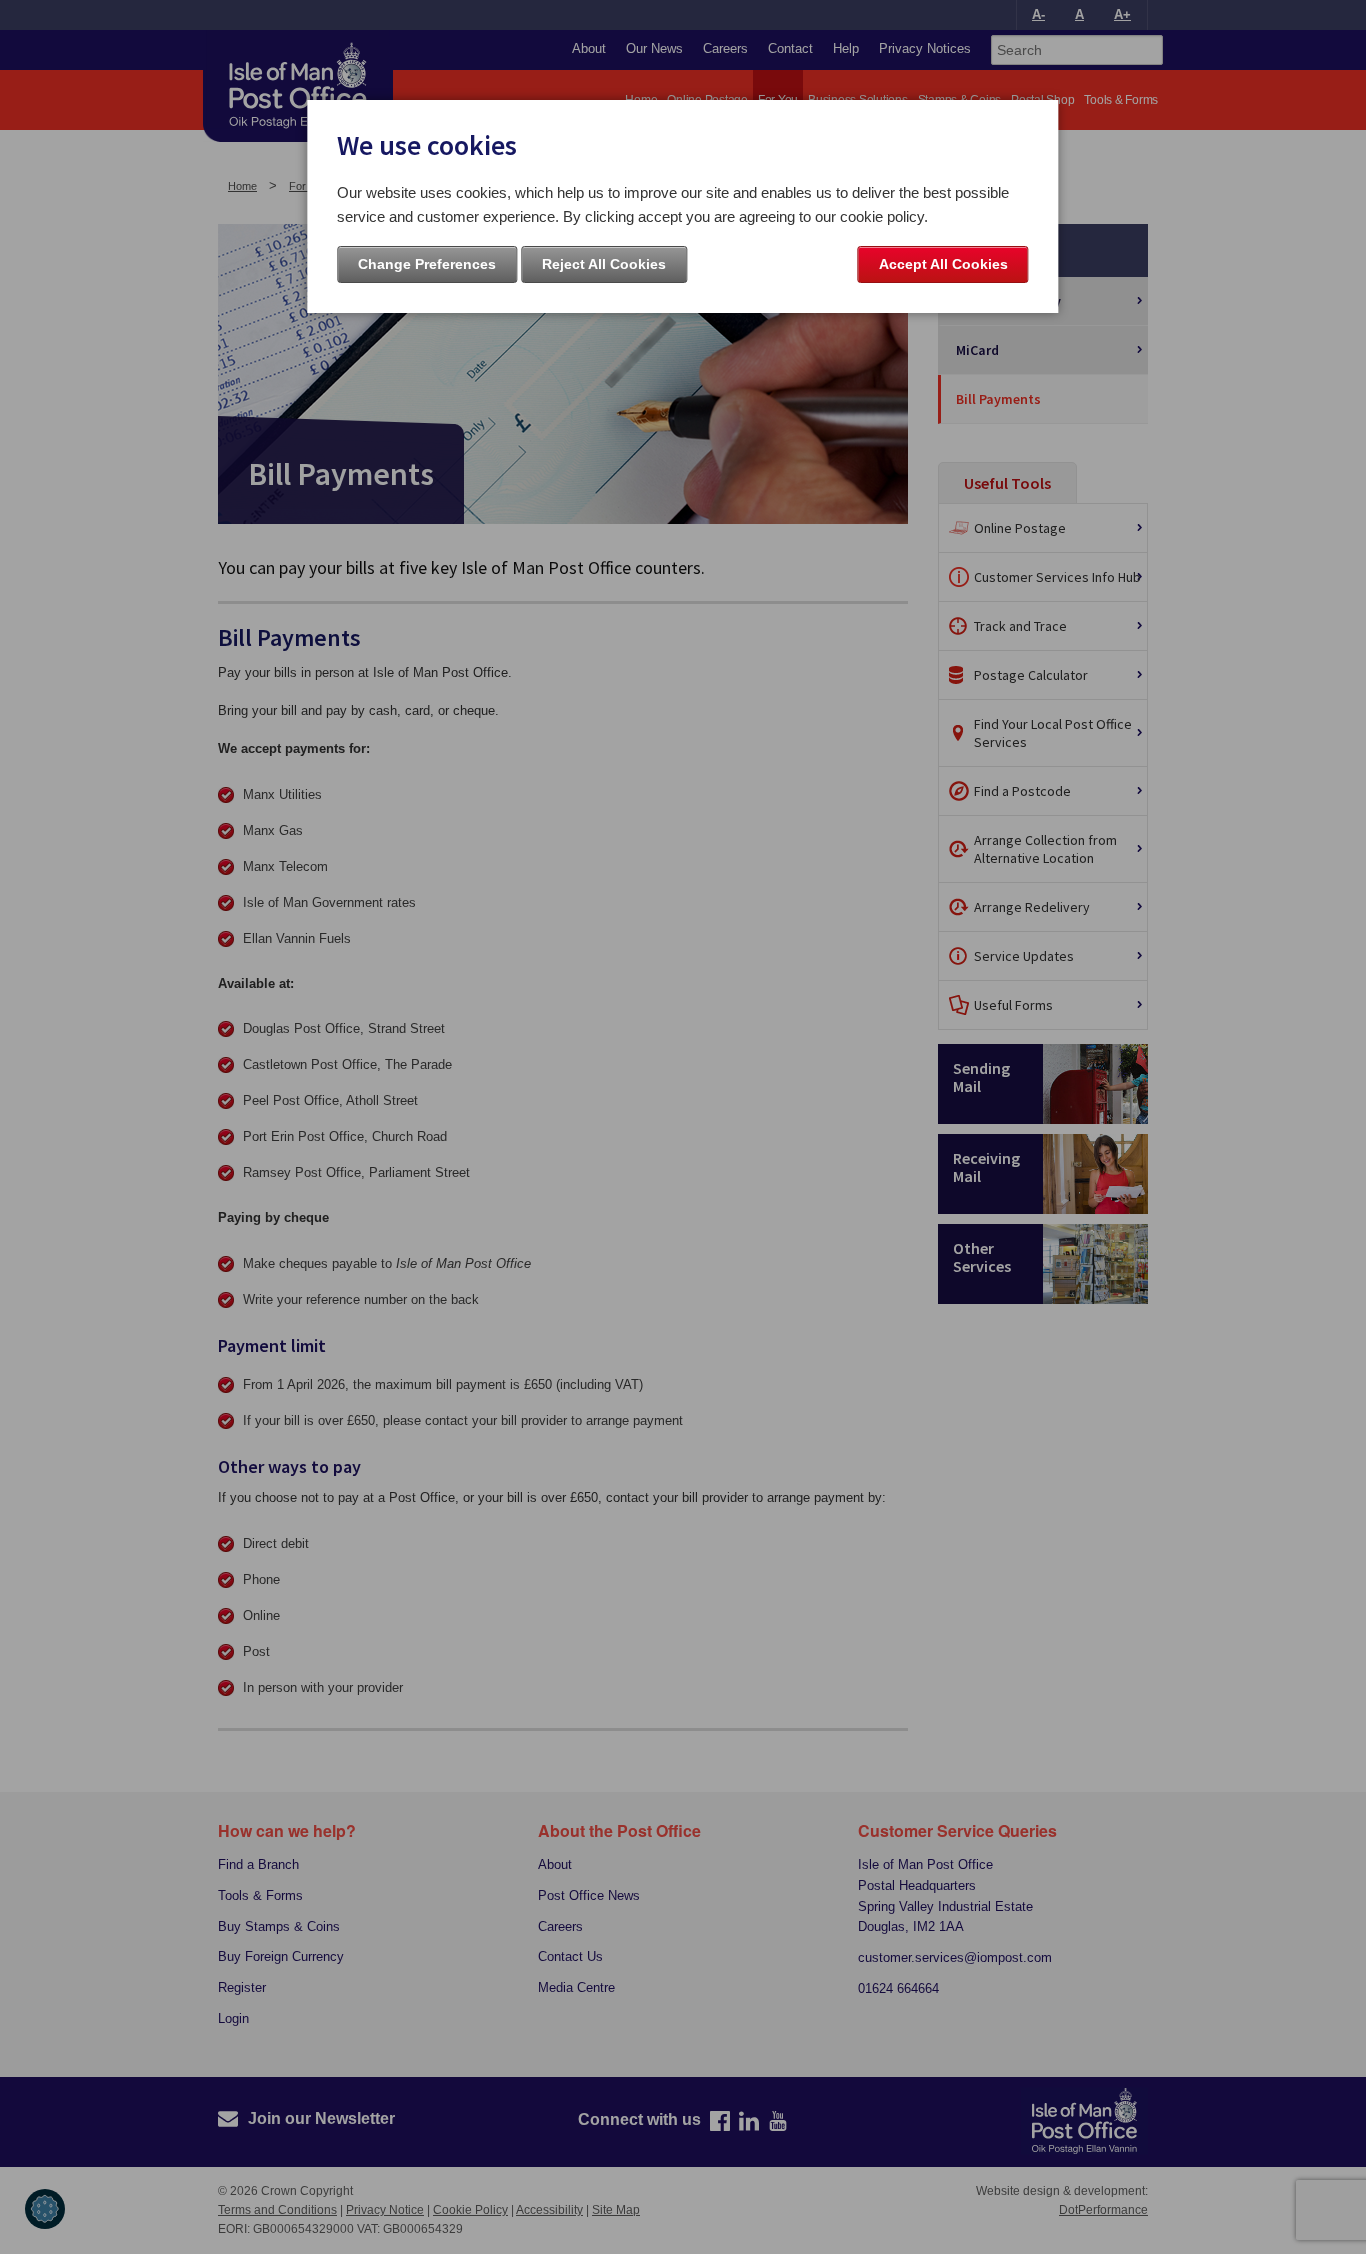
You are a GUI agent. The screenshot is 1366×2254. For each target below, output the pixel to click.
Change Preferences (427, 264)
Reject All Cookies (604, 264)
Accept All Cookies (943, 264)
